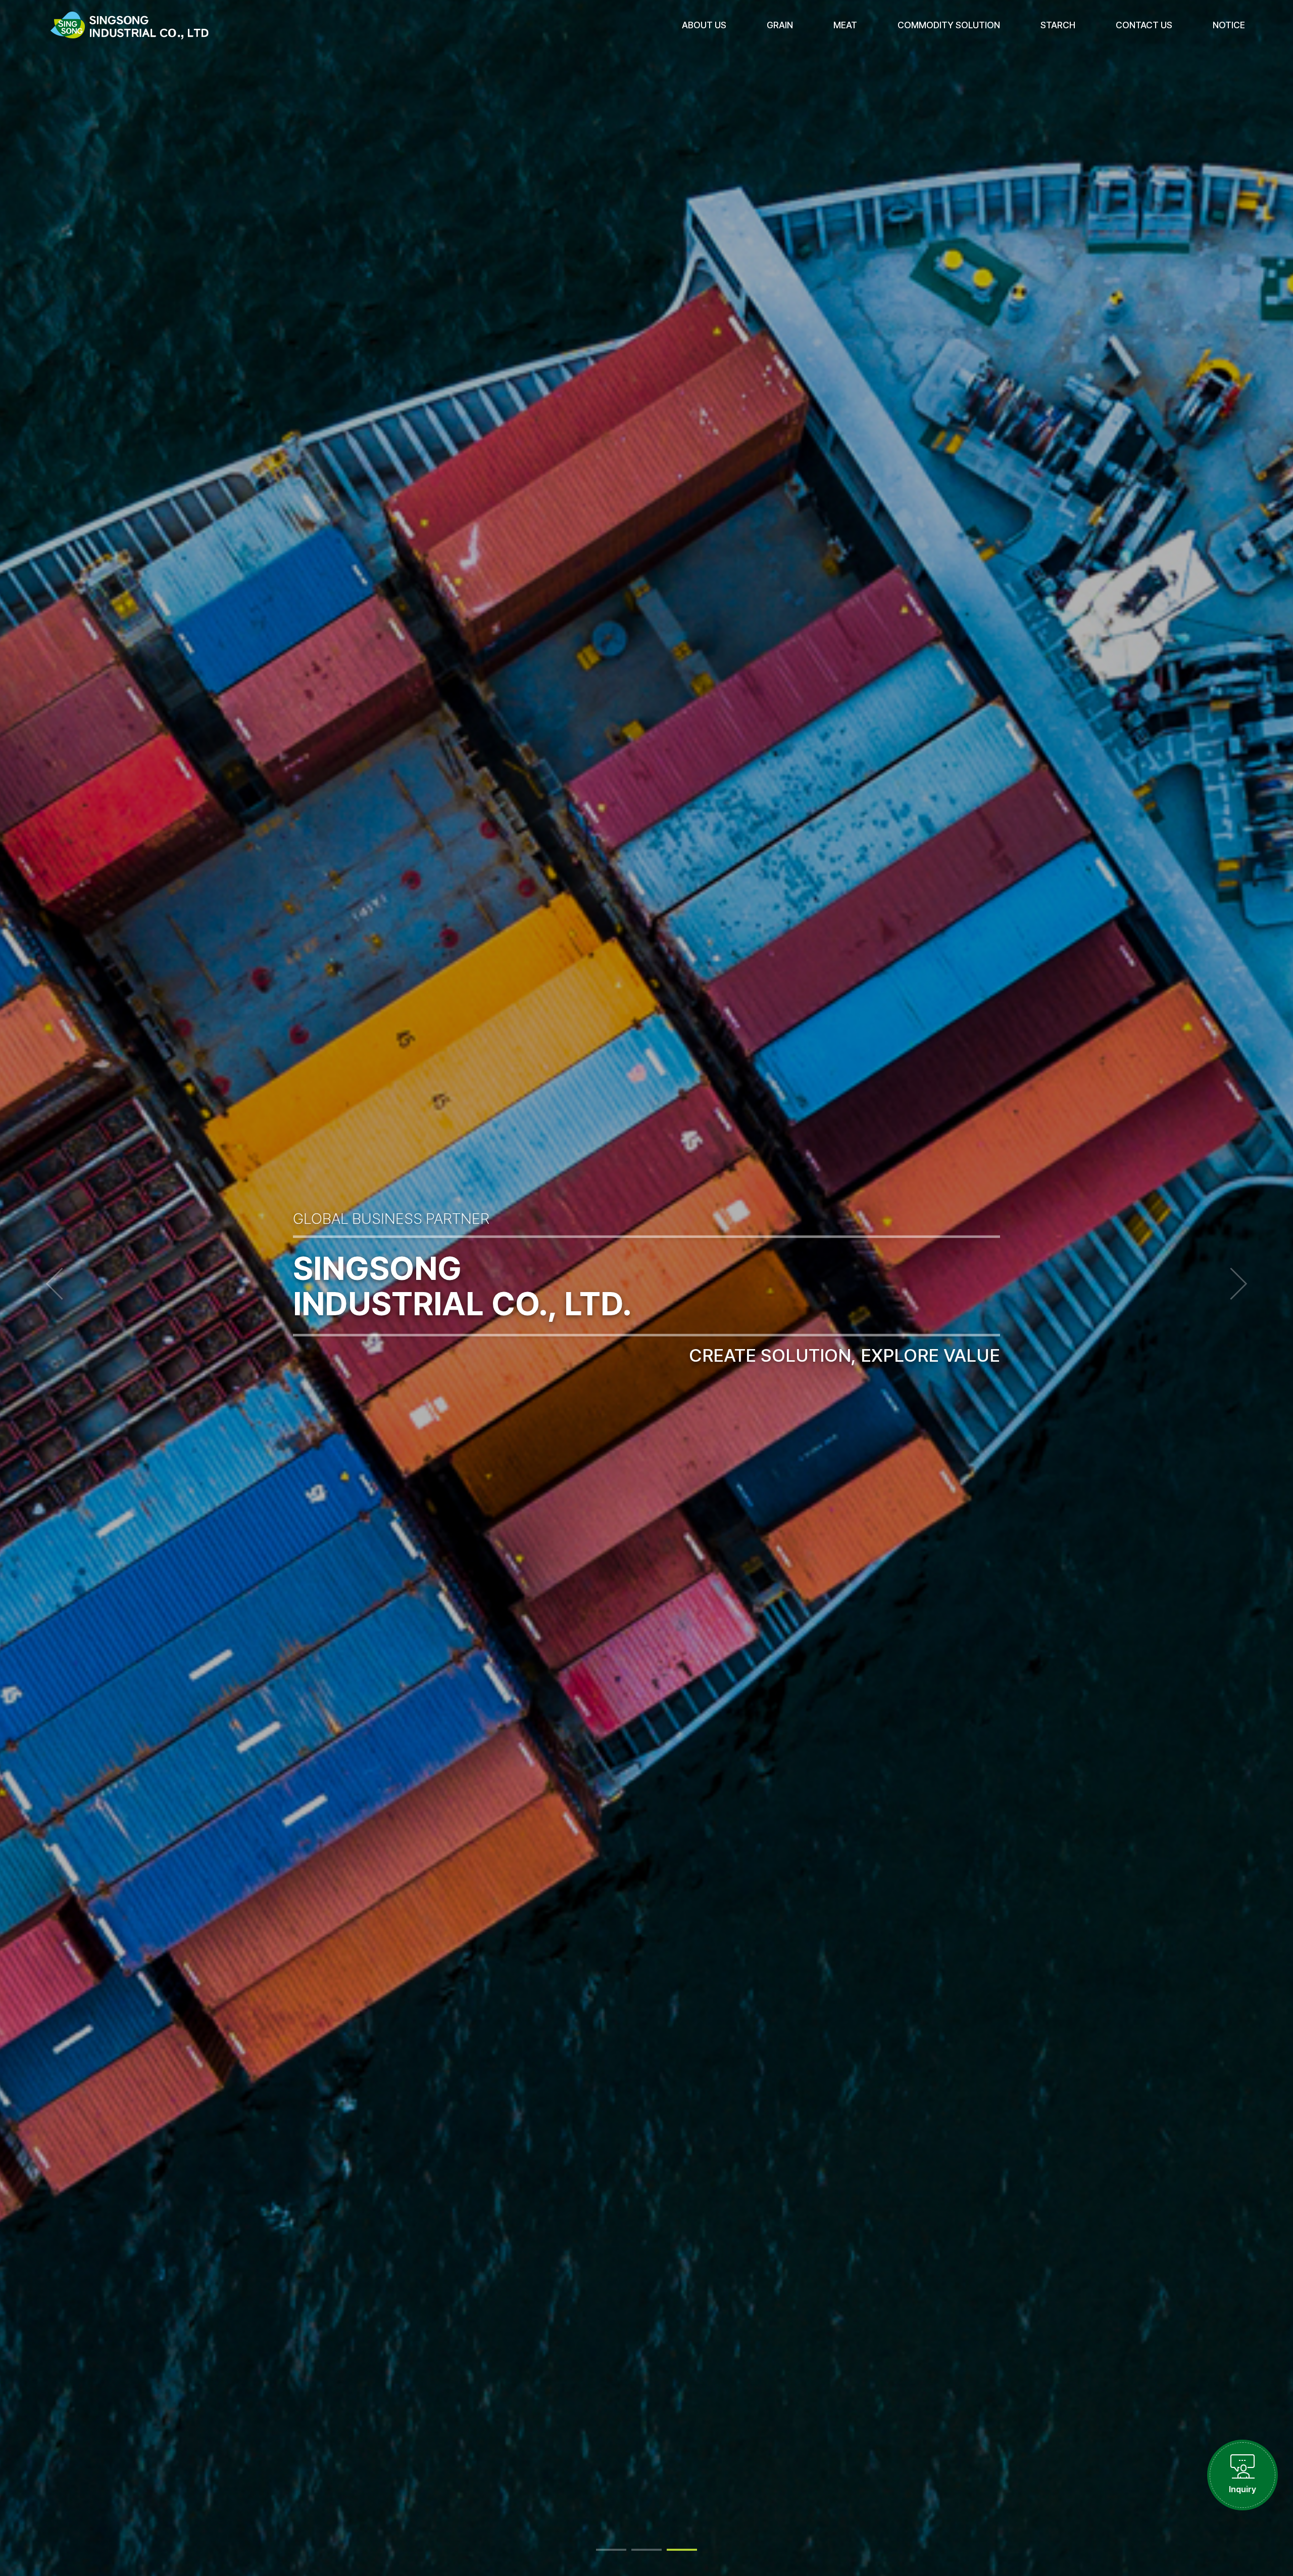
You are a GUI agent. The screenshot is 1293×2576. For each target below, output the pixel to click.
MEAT (845, 25)
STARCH (1058, 25)
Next (1231, 1284)
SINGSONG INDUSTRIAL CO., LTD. (130, 25)
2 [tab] (646, 2550)
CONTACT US (1144, 25)
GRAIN (780, 25)
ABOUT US (704, 25)
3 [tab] (682, 2550)
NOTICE (1229, 25)
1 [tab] (611, 2550)
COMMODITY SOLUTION (949, 25)
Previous (62, 1284)
